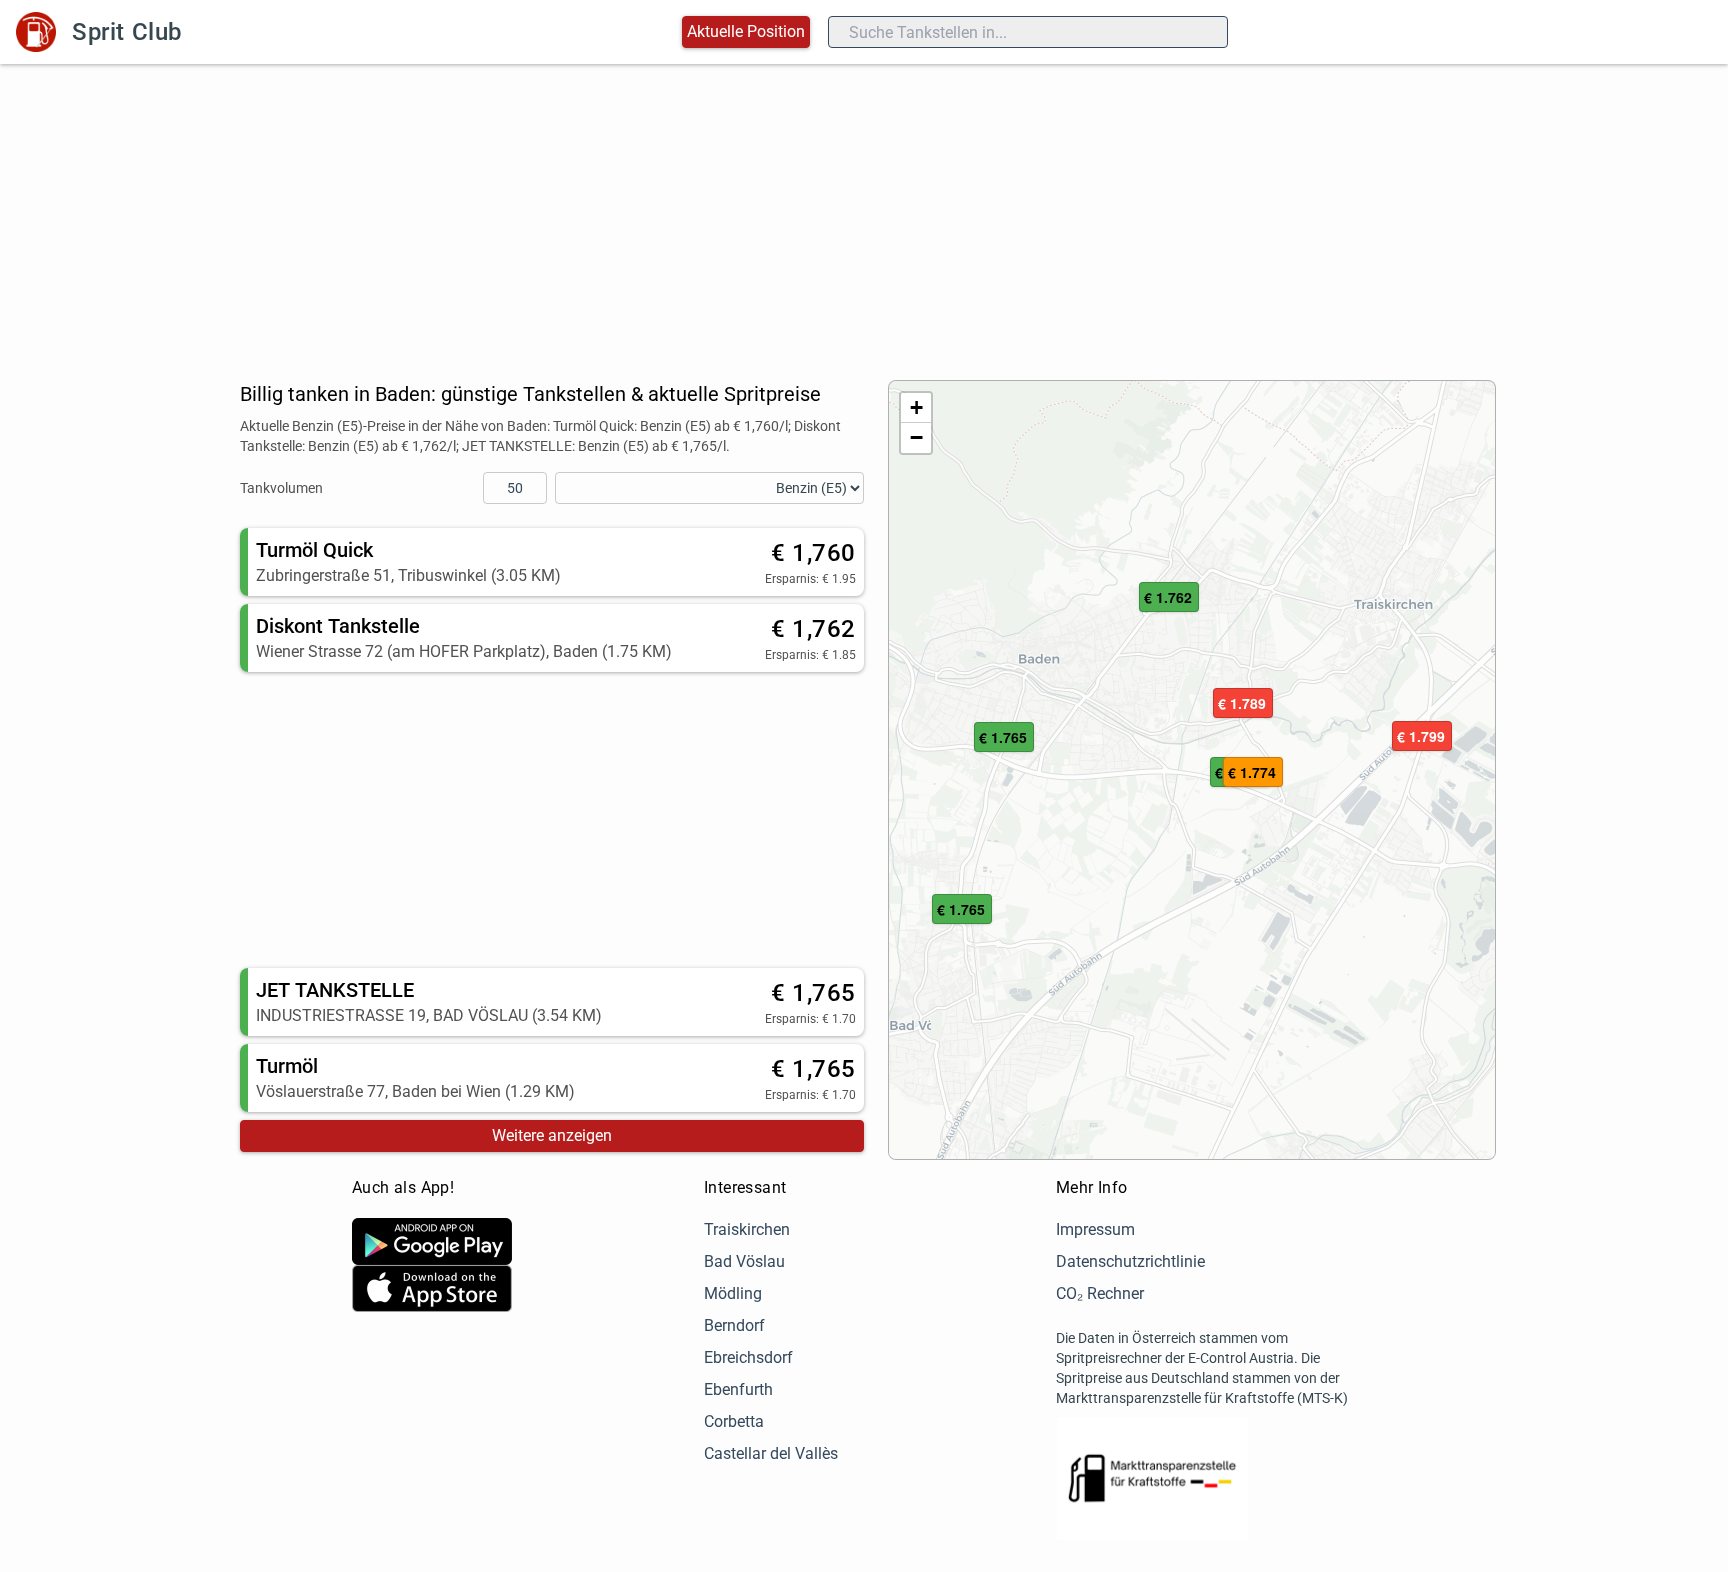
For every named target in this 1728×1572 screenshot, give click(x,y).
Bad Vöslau (744, 1261)
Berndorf (734, 1325)
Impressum (1095, 1229)
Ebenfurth (738, 1389)
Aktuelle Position (746, 31)
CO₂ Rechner (1100, 1293)
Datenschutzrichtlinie (1130, 1261)
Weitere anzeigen (552, 1135)
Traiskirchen (747, 1229)
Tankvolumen (281, 488)
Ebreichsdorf (748, 1357)
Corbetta (734, 1421)
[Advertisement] (864, 214)
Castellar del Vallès (771, 1453)
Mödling (733, 1293)
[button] (1169, 598)
